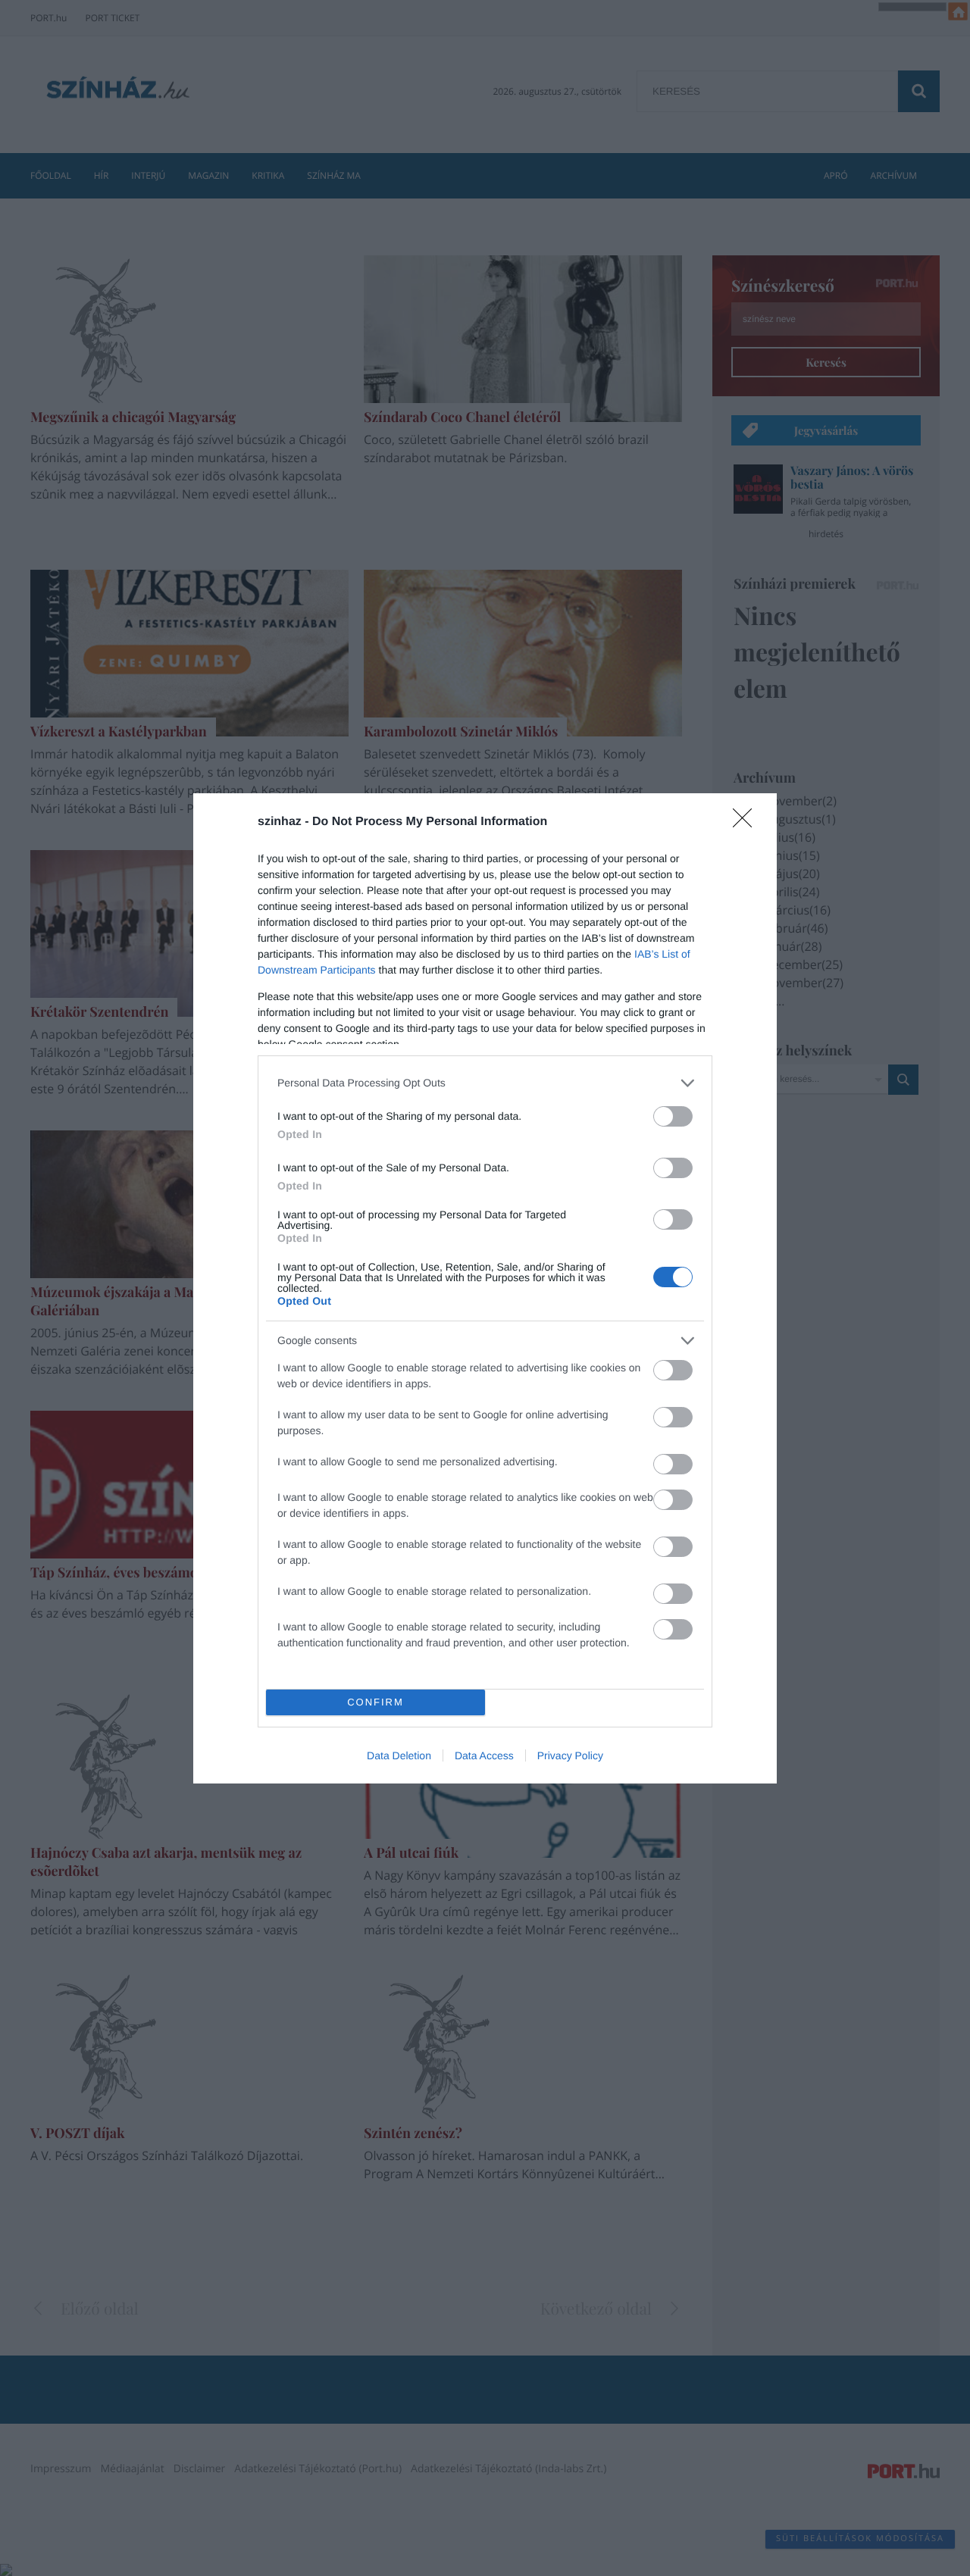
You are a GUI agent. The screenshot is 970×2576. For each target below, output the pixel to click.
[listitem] (485, 1083)
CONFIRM (375, 1702)
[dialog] (485, 1288)
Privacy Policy (570, 1755)
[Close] (747, 823)
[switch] (673, 1116)
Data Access (484, 1755)
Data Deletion (399, 1755)
